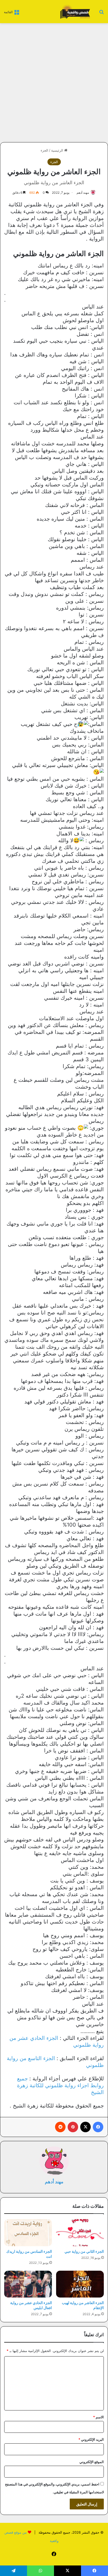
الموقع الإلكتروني (92, 2462)
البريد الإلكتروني (91, 2439)
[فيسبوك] (98, 2127)
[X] (85, 2127)
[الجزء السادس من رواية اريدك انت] (28, 2233)
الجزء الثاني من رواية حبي (84, 2251)
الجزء (44, 150)
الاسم (98, 2417)
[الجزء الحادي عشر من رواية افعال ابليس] (28, 2284)
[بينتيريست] (73, 2127)
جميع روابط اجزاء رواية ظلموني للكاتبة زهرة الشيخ (60, 2085)
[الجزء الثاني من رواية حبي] (80, 2233)
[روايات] (74, 12)
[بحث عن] (101, 14)
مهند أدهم (83, 193)
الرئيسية (58, 150)
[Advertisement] (54, 83)
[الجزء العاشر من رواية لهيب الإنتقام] (80, 2284)
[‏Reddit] (60, 2127)
